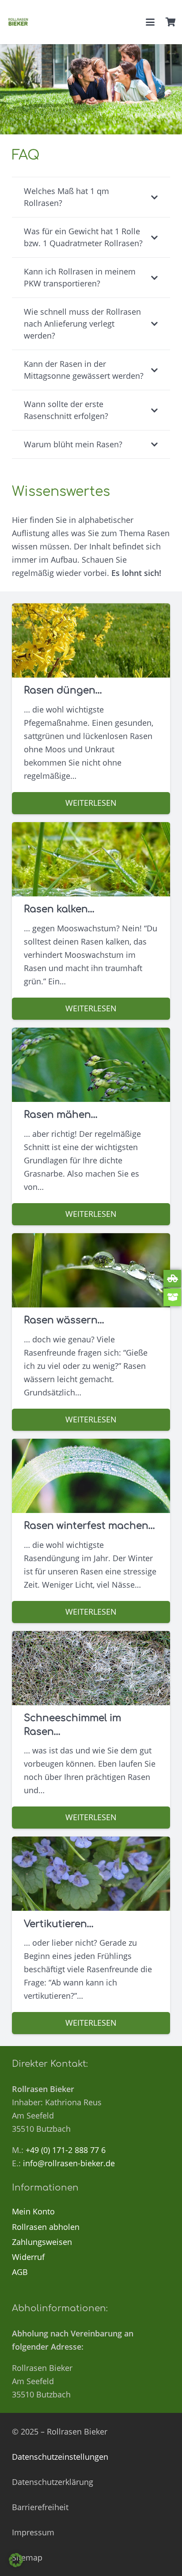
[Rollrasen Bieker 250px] (18, 22)
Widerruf (28, 2257)
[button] (150, 22)
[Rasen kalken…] (91, 921)
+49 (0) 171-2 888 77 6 (66, 2150)
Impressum (33, 2532)
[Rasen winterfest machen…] (91, 1531)
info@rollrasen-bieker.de (69, 2163)
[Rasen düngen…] (91, 709)
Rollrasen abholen (46, 2227)
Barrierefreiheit (40, 2507)
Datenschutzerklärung (53, 2482)
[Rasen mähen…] (91, 1126)
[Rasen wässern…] (91, 1332)
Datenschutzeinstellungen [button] (60, 2457)
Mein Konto (33, 2211)
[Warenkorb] (171, 22)
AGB (20, 2272)
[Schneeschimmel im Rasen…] (91, 1730)
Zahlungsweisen (42, 2242)
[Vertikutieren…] (91, 1935)
